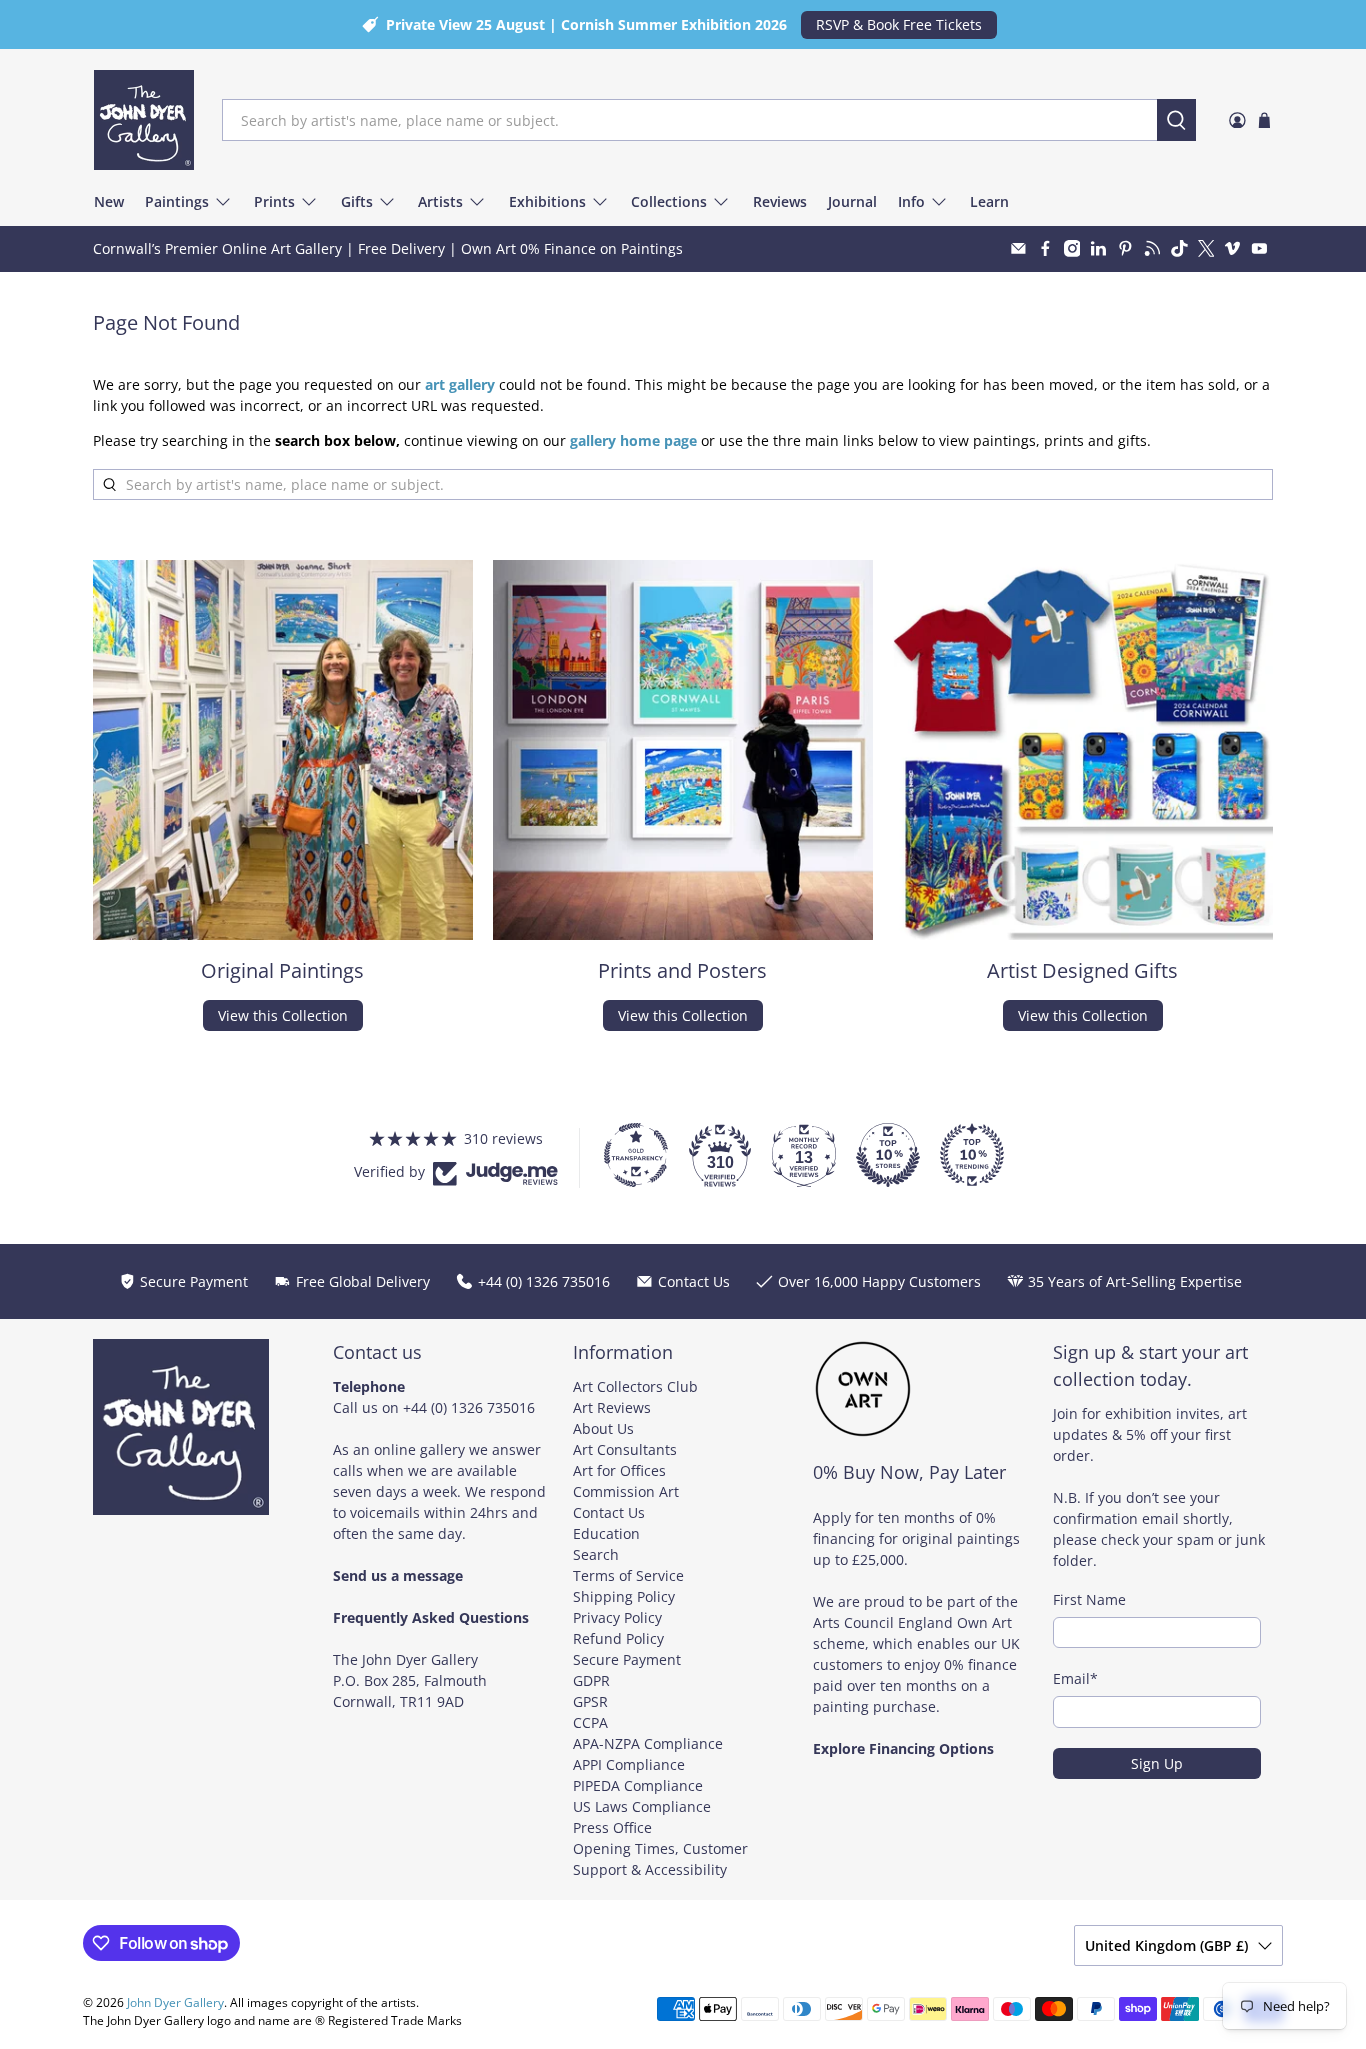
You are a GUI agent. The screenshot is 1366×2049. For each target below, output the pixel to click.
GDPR (591, 1680)
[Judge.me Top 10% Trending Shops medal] (972, 1155)
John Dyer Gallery (175, 2002)
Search (596, 1554)
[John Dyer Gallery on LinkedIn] (1098, 248)
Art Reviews (612, 1407)
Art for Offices (619, 1470)
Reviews (780, 201)
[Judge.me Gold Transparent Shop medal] (636, 1155)
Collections (669, 201)
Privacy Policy (617, 1617)
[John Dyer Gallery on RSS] (1152, 248)
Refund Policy (618, 1638)
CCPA (590, 1722)
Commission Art (626, 1491)
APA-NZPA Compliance (648, 1743)
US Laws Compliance (642, 1806)
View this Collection (283, 1015)
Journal (852, 201)
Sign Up (1157, 1763)
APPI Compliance (629, 1764)
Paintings (177, 201)
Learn (989, 201)
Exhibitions (547, 201)
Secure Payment (627, 1659)
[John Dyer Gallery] (144, 120)
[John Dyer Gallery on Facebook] (1045, 248)
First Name (1089, 1599)
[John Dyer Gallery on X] (1206, 248)
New (109, 201)
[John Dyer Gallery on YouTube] (1259, 248)
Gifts (357, 201)
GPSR (590, 1701)
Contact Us (609, 1512)
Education (606, 1533)
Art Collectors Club (635, 1386)
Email (1075, 1678)
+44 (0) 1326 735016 (469, 1407)
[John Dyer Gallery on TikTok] (1179, 248)
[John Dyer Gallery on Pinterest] (1125, 248)
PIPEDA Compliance (638, 1785)
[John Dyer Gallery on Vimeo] (1232, 248)
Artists (440, 201)
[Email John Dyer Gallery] (1018, 248)
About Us (603, 1428)
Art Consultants (625, 1449)
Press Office (612, 1827)
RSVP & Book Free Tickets (899, 24)
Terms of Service (628, 1575)
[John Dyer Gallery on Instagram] (1072, 248)
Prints (274, 201)
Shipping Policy (624, 1596)
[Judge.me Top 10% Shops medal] (888, 1155)
